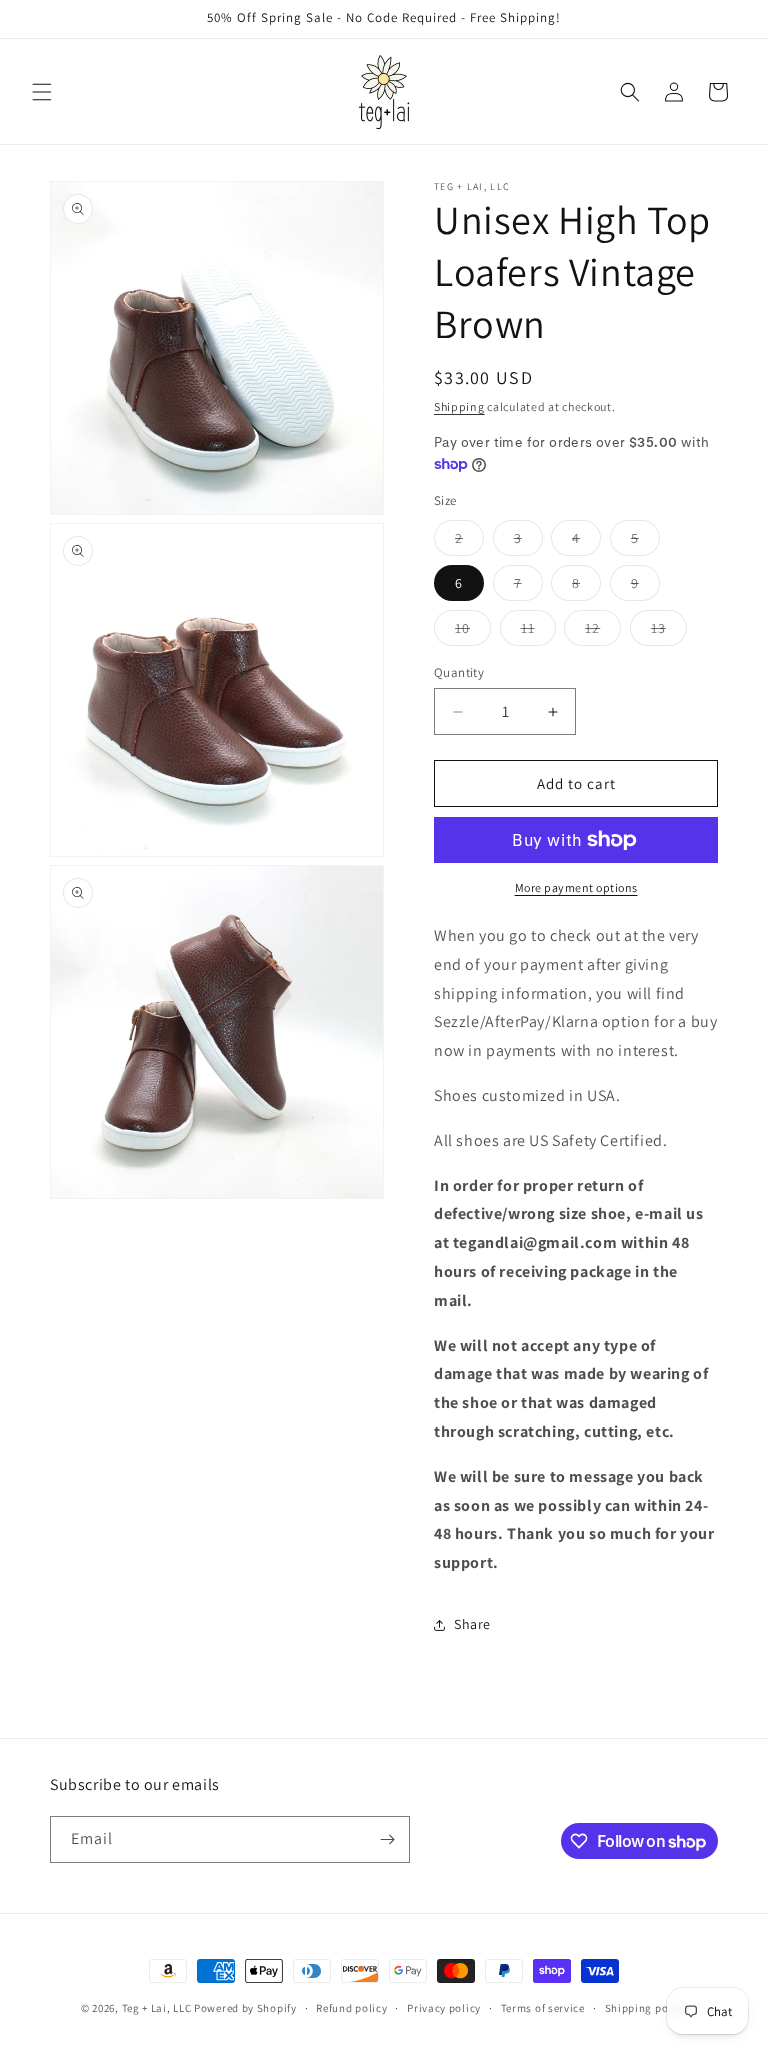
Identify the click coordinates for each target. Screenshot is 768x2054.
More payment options (576, 887)
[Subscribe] (387, 1839)
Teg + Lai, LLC (157, 2008)
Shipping (459, 406)
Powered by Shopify (245, 2008)
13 (669, 632)
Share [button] (472, 1624)
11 (538, 632)
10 (473, 632)
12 (603, 632)
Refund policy (351, 2008)
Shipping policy (646, 2008)
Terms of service (543, 2008)
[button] (42, 92)
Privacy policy (444, 2008)
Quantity (459, 672)
